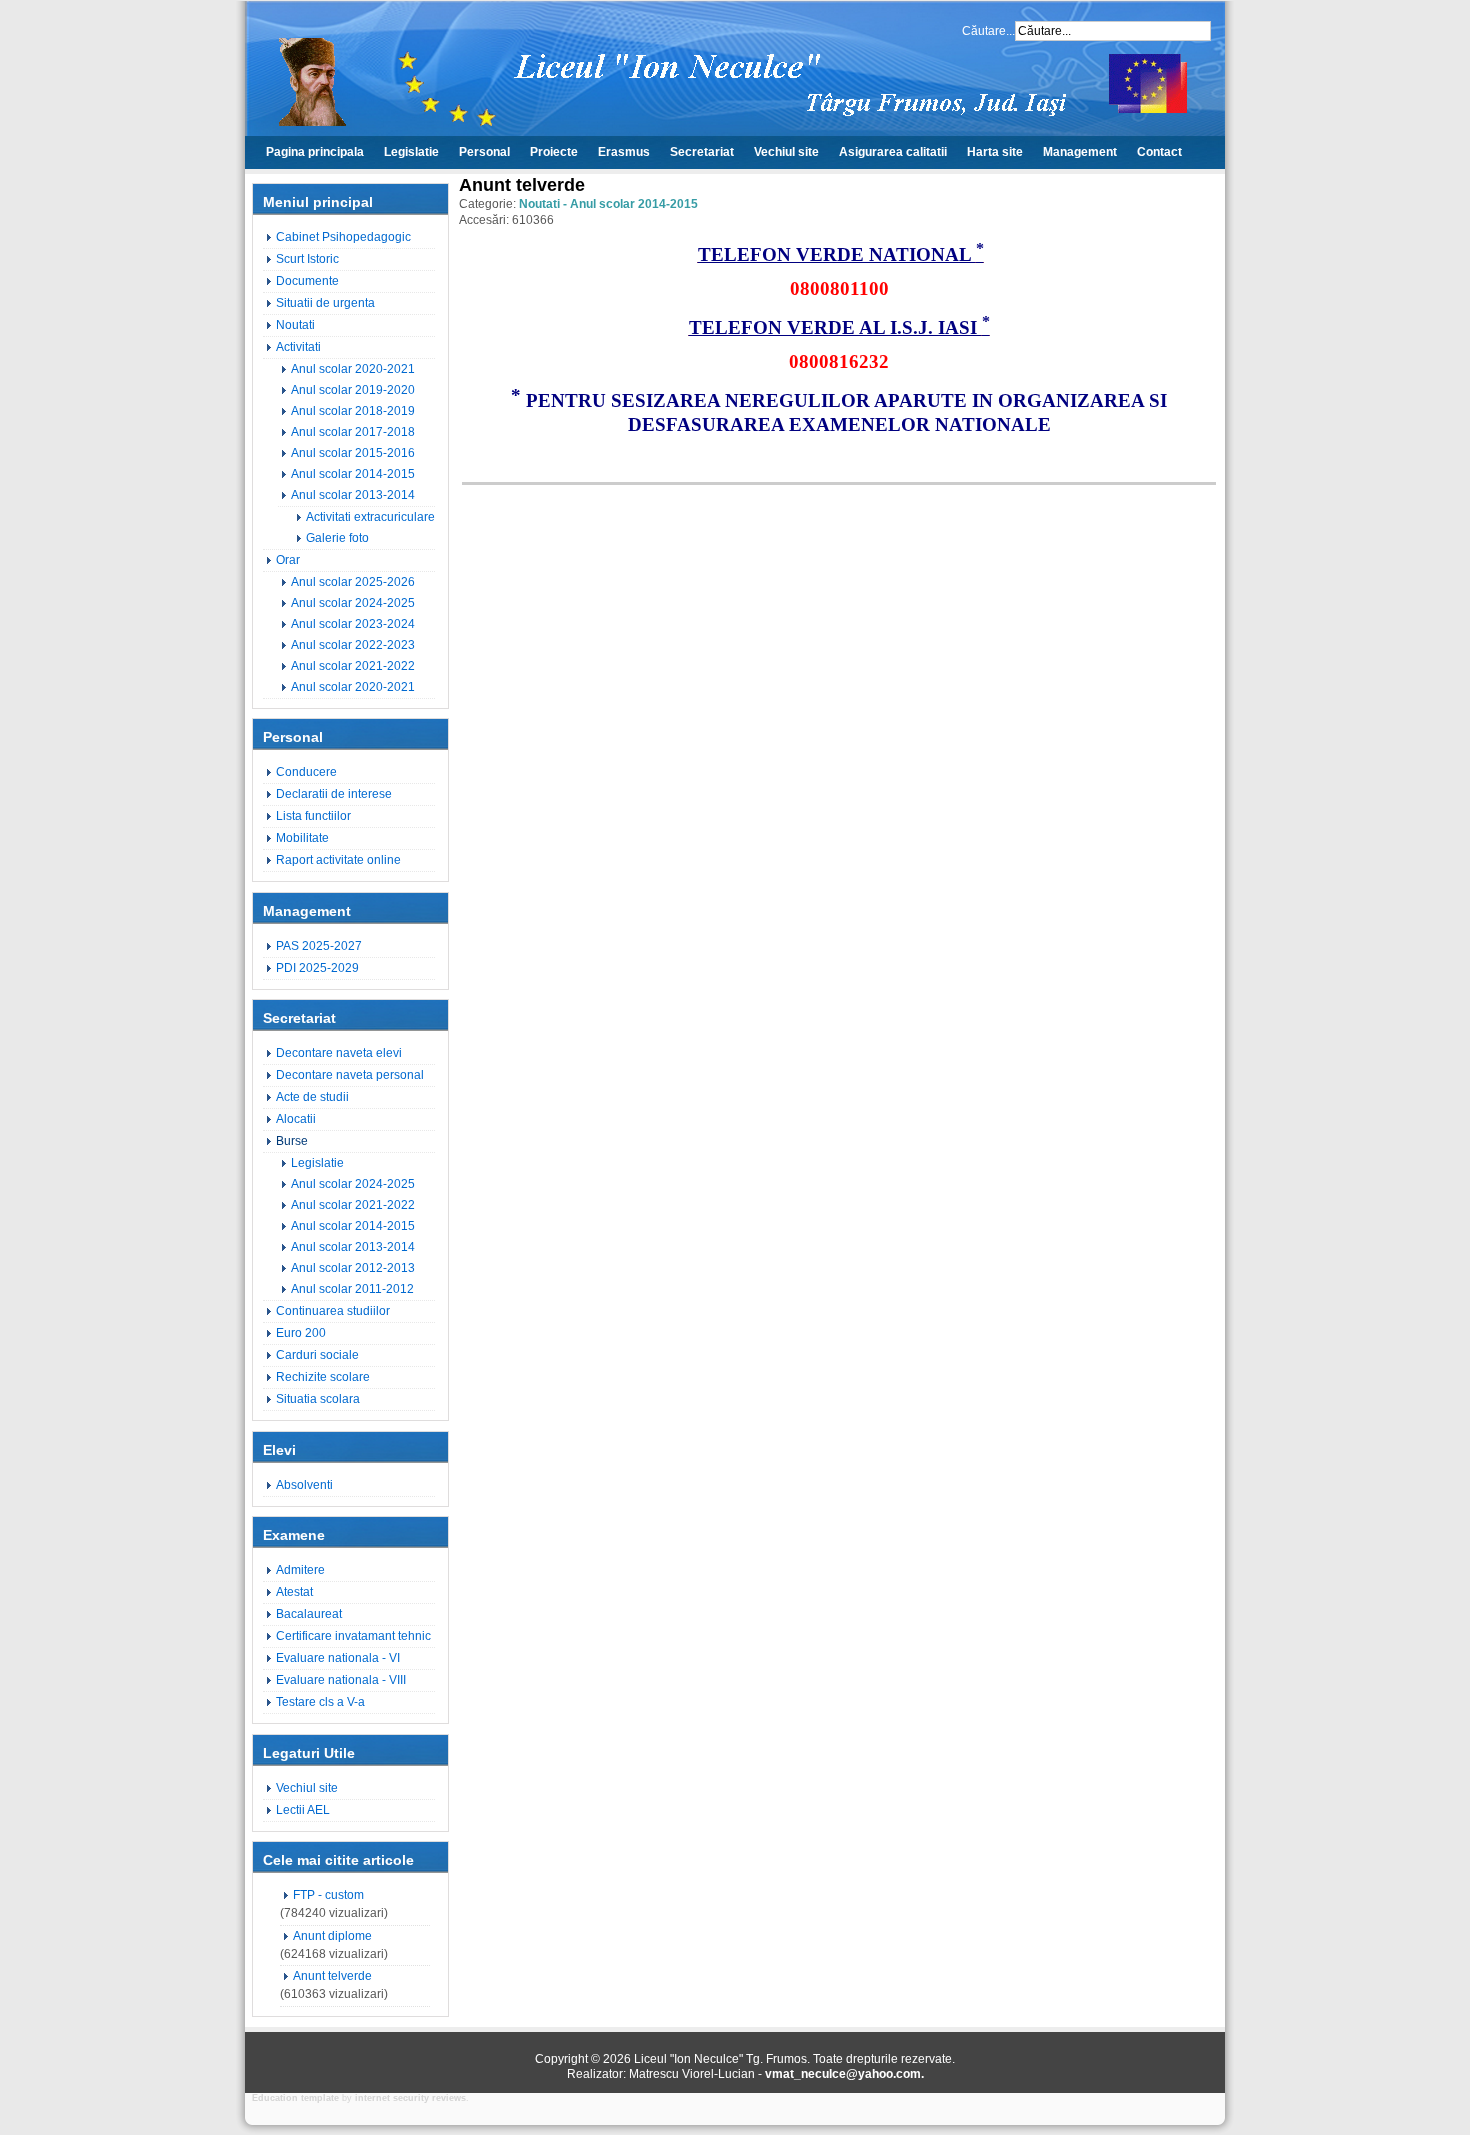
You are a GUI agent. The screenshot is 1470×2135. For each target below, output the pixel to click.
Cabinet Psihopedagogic (343, 237)
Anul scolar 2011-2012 (352, 1289)
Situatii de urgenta (325, 303)
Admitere (300, 1570)
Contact (1159, 152)
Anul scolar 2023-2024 (353, 624)
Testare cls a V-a (320, 1702)
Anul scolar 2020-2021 (353, 369)
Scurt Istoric (307, 259)
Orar (288, 560)
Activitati (298, 347)
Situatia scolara (318, 1399)
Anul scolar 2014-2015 (353, 474)
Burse (292, 1141)
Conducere (306, 772)
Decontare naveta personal (350, 1075)
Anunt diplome (332, 1936)
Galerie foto (337, 538)
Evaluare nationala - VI (338, 1658)
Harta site (995, 152)
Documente (307, 281)
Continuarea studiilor (333, 1311)
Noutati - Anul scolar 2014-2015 (608, 204)
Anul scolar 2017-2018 (353, 432)
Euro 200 (301, 1333)
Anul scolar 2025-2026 (353, 582)
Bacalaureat (309, 1614)
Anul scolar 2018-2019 (353, 411)
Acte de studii (312, 1097)
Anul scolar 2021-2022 (353, 666)
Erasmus (624, 152)
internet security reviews (410, 2098)
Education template (295, 2098)
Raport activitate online (338, 860)
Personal (484, 152)
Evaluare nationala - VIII (341, 1680)
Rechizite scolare (323, 1377)
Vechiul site (786, 152)
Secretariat (702, 152)
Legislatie (411, 152)
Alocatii (296, 1119)
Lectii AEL (303, 1810)
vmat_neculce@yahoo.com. (844, 2074)
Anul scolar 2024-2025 (353, 603)
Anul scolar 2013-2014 (353, 495)
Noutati (295, 325)
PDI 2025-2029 (317, 968)
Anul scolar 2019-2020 (353, 390)
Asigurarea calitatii (893, 152)
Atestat (294, 1592)
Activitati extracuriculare (370, 517)
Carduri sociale (317, 1355)
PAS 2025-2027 (319, 946)
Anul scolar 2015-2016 (353, 453)
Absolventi (304, 1485)
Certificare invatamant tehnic (353, 1636)
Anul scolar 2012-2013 (353, 1268)
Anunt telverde (332, 1976)
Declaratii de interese (334, 794)
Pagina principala (315, 152)
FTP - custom (328, 1895)
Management (1080, 152)
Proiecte (554, 152)
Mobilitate (302, 838)
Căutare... (988, 31)
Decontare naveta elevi (339, 1053)
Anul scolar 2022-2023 (353, 645)
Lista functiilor (313, 816)
